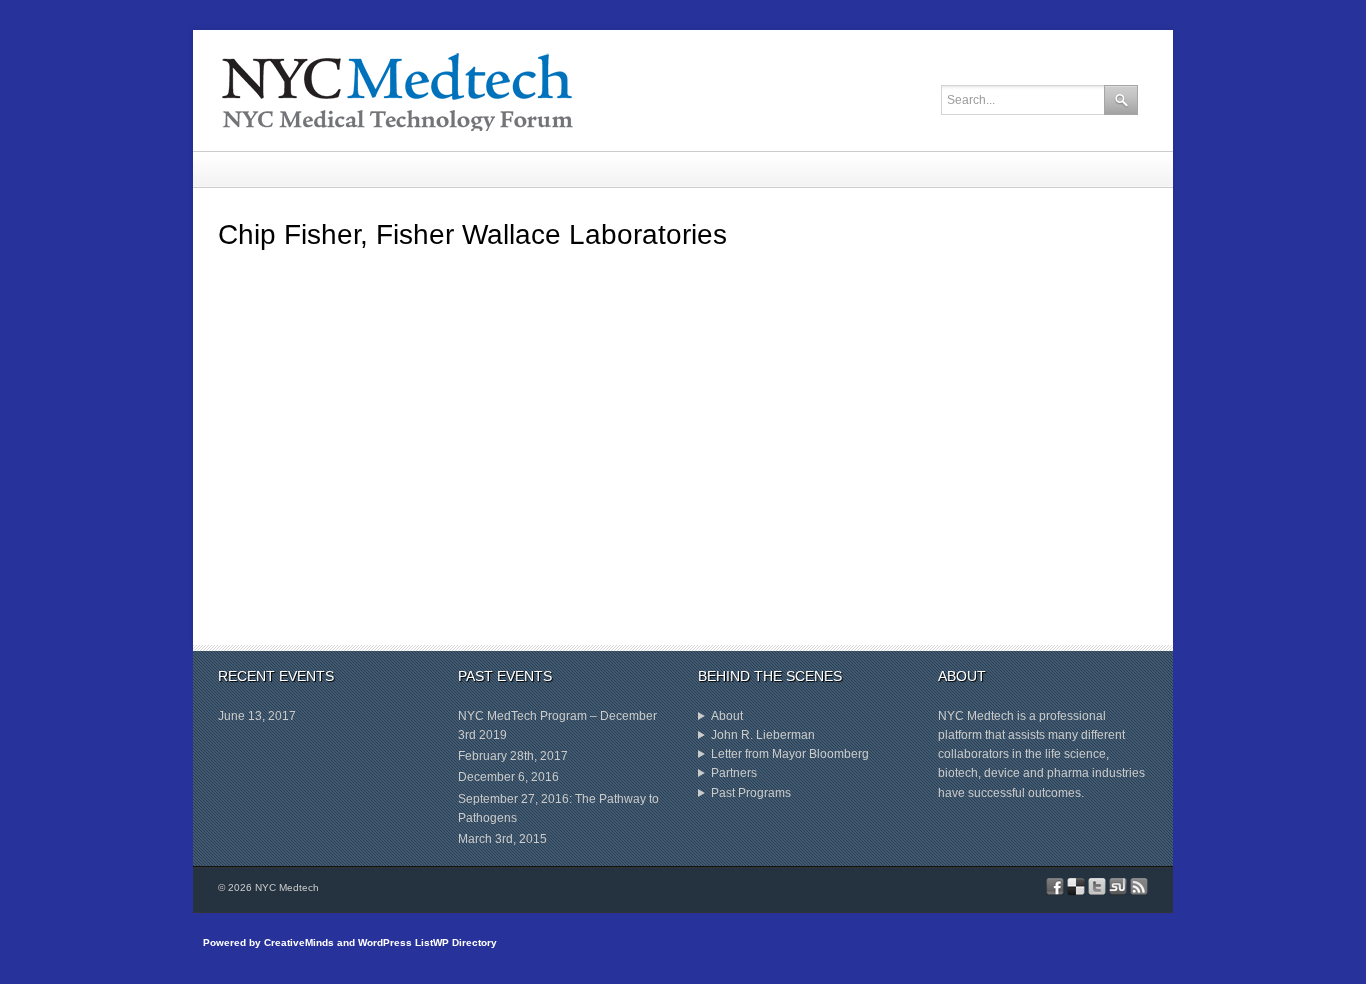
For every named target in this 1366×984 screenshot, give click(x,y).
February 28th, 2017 (513, 756)
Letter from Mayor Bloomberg (790, 754)
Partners (734, 773)
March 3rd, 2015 (502, 839)
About (727, 716)
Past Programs (751, 793)
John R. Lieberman (756, 736)
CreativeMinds (299, 942)
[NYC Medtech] (523, 90)
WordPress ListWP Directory (427, 942)
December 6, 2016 (508, 777)
